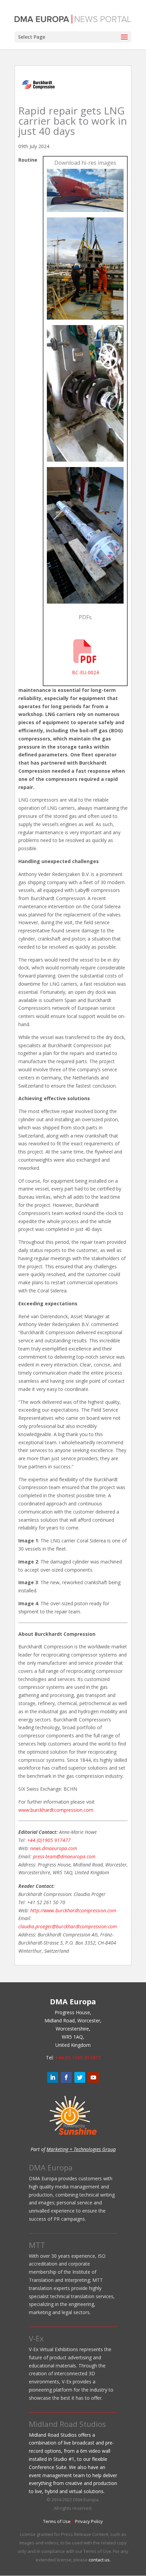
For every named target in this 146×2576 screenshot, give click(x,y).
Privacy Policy (89, 2521)
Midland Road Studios (67, 2424)
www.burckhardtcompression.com (56, 1810)
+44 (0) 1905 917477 (78, 2058)
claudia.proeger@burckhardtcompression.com (68, 1926)
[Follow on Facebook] (66, 2077)
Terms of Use (57, 2521)
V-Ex (36, 2338)
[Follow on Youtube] (93, 2077)
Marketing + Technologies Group (81, 2149)
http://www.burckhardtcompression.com (73, 1910)
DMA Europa (51, 2167)
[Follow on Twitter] (80, 2077)
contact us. (100, 2560)
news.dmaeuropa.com (54, 1848)
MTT (37, 2245)
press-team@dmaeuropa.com (64, 1856)
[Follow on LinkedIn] (53, 2077)
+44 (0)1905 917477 (49, 1840)
